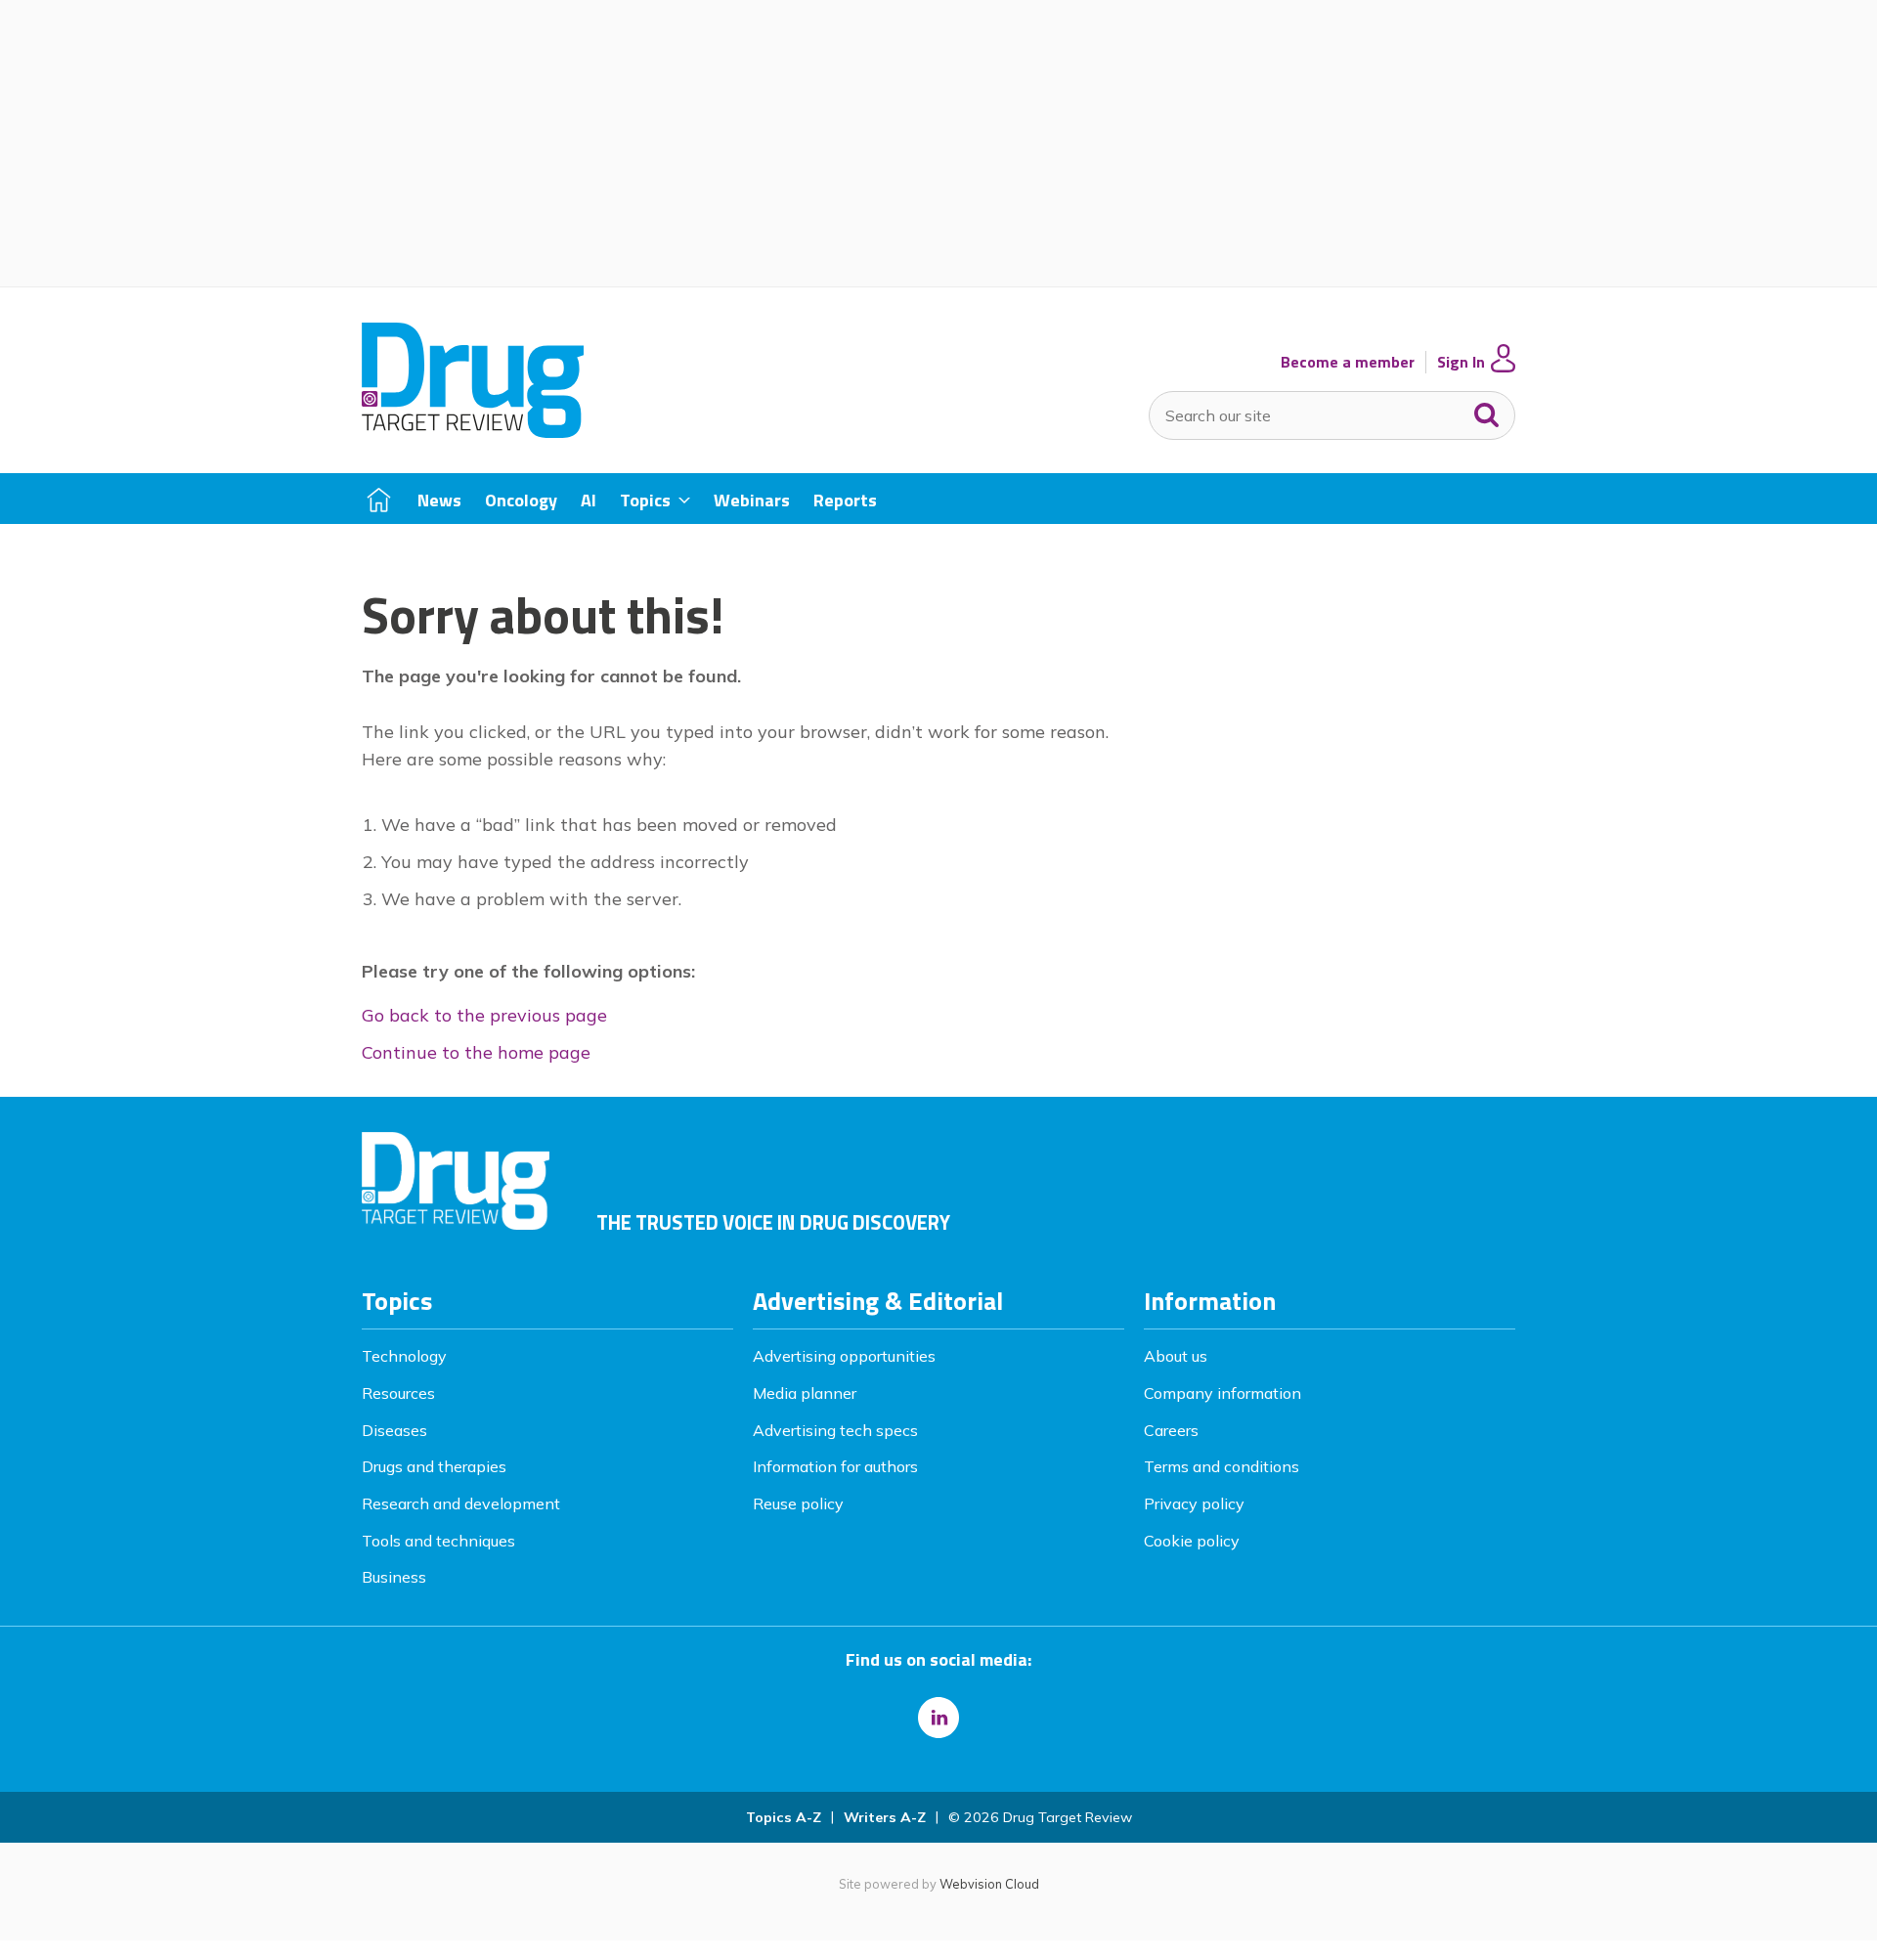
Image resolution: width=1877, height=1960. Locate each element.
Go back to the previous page (484, 1015)
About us (1176, 1356)
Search (1487, 411)
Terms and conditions (1222, 1466)
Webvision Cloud (989, 1884)
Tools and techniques (438, 1541)
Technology (404, 1356)
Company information (1222, 1393)
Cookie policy (1192, 1541)
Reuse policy (798, 1503)
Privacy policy (1194, 1503)
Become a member (1348, 362)
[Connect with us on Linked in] (938, 1718)
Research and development (461, 1503)
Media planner (805, 1393)
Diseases (394, 1430)
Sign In (1461, 362)
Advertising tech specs (835, 1430)
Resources (398, 1393)
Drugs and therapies (434, 1466)
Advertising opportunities (844, 1356)
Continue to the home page (476, 1052)
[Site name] (473, 432)
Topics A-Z (784, 1817)
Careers (1171, 1430)
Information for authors (835, 1466)
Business (394, 1577)
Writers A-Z (885, 1817)
